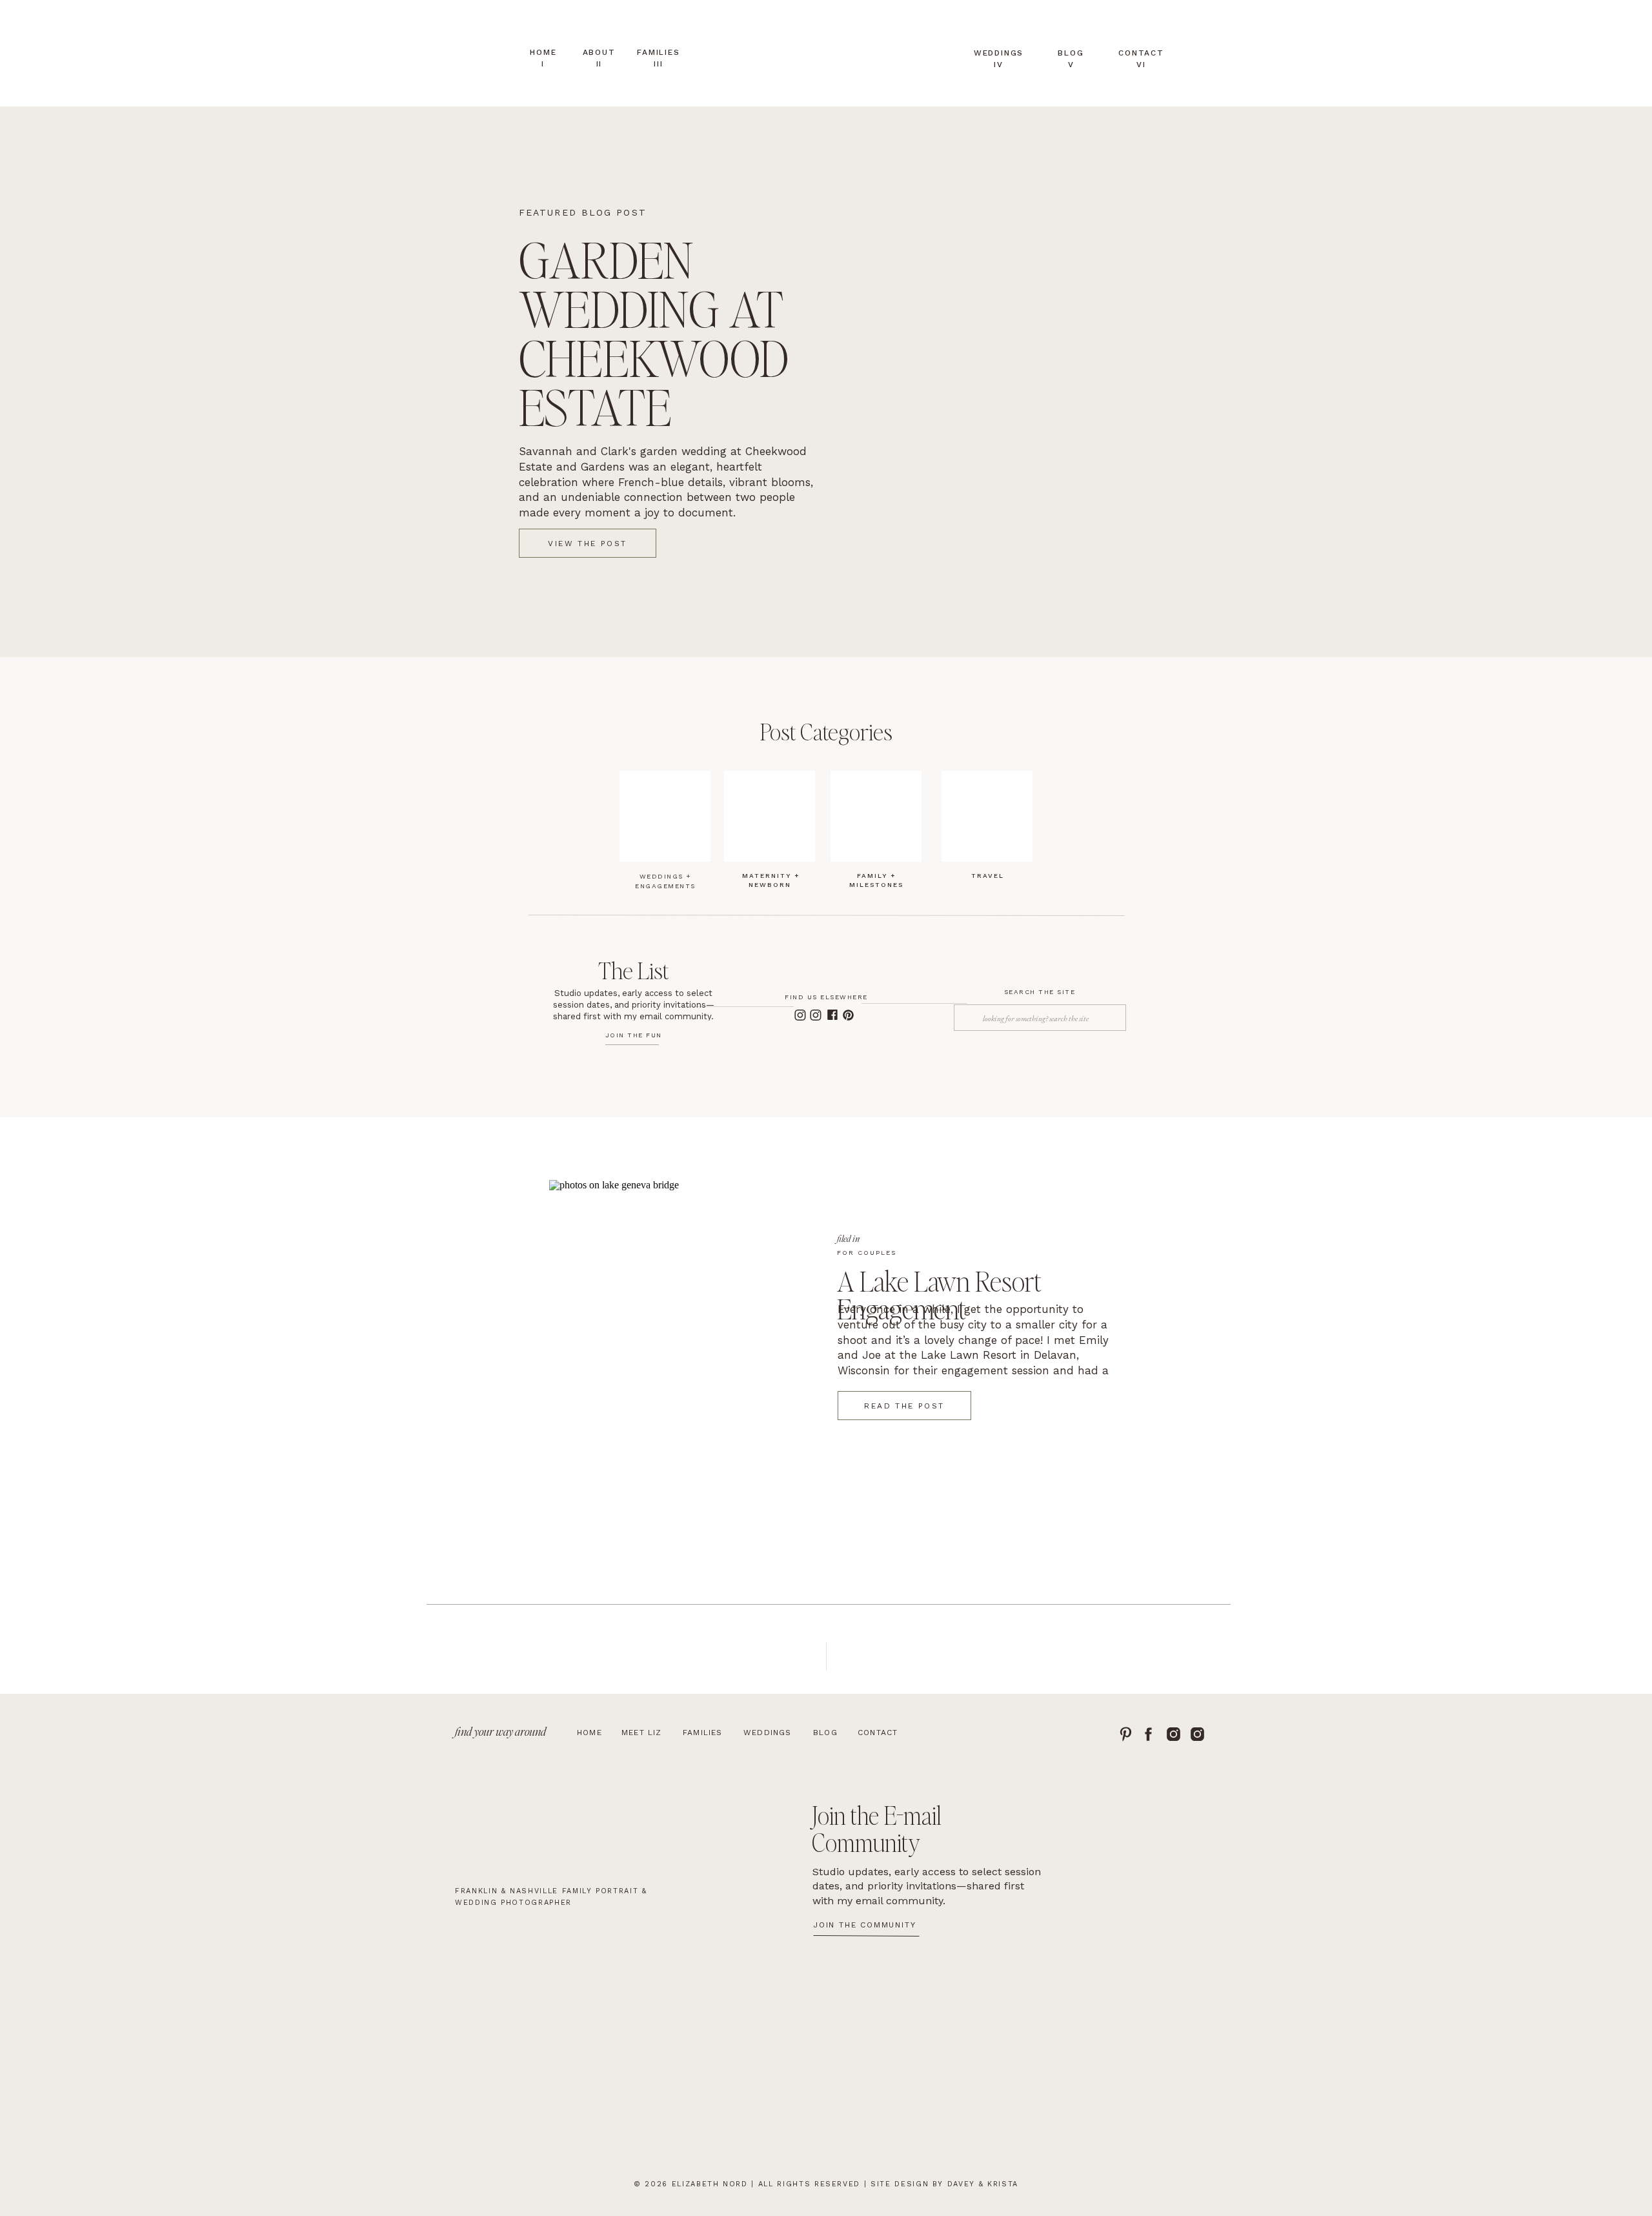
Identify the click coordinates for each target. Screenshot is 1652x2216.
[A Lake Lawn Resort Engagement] (675, 1354)
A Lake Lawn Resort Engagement (939, 1294)
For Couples (867, 1253)
